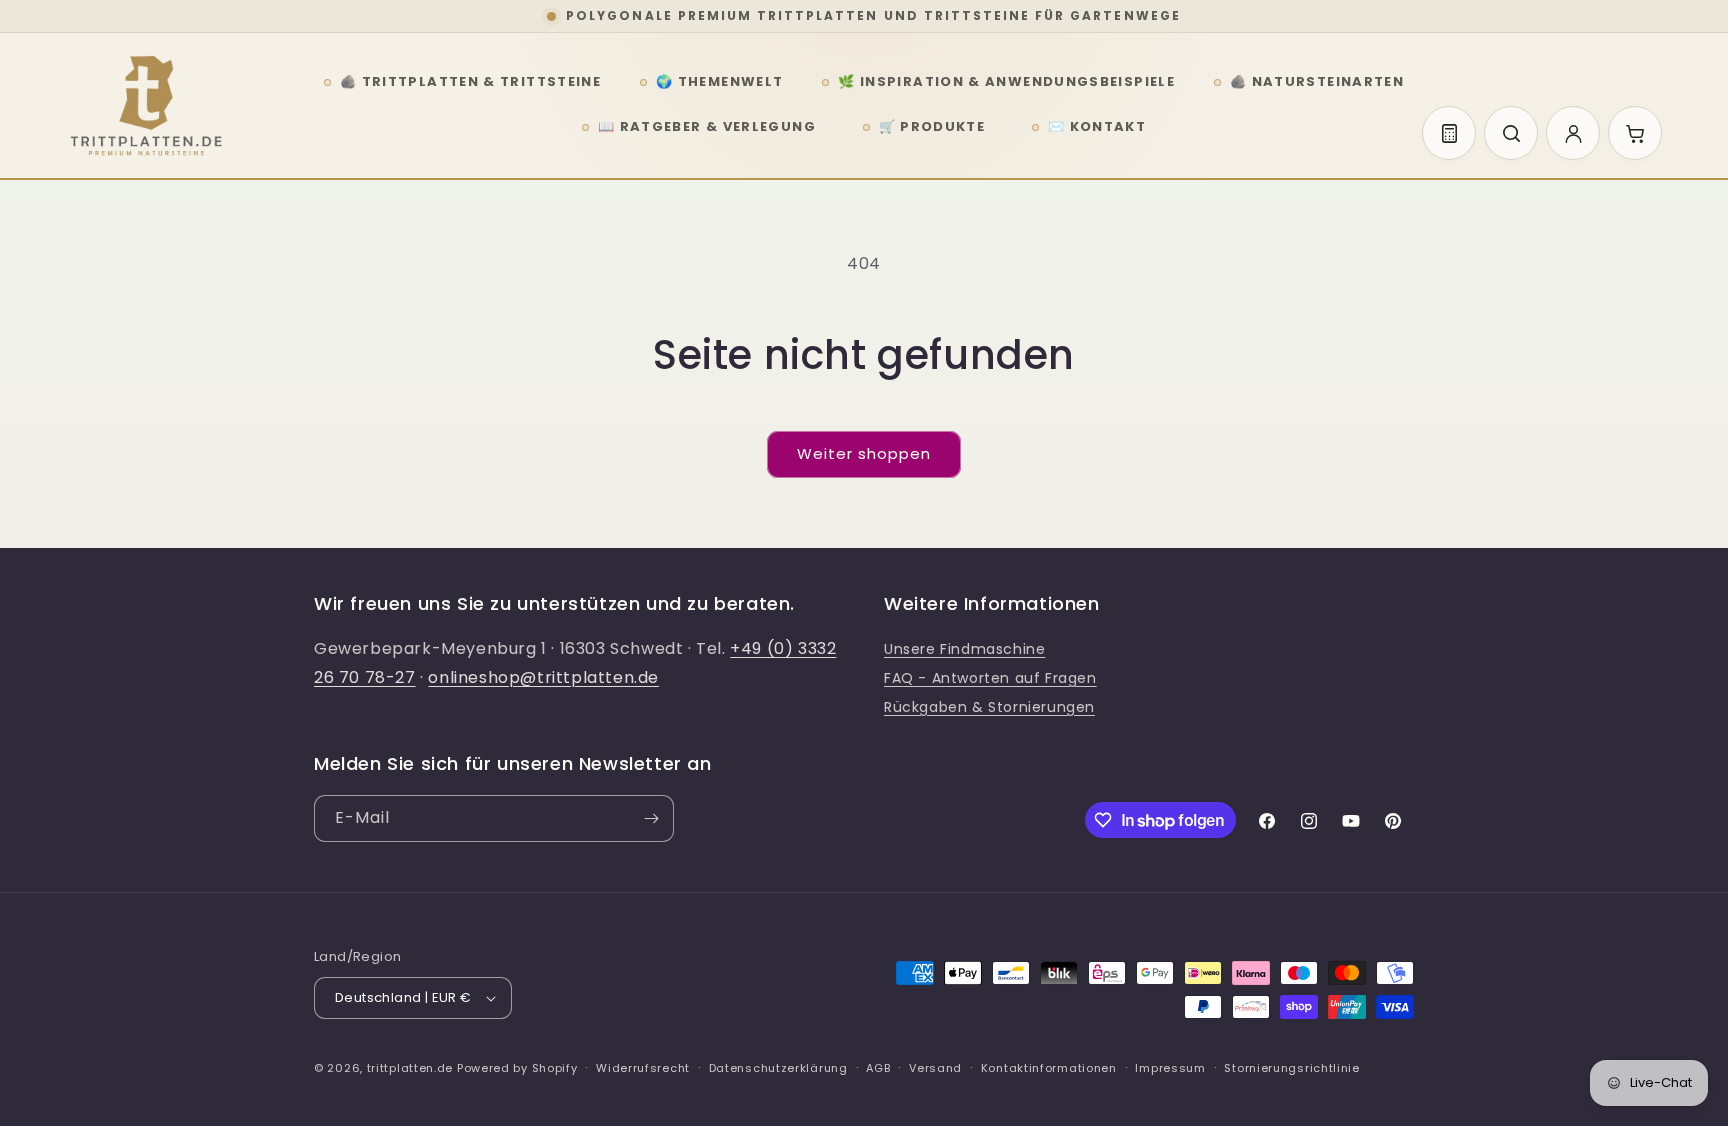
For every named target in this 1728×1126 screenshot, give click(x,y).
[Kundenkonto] (1573, 133)
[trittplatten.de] (146, 106)
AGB (878, 1068)
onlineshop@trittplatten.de (543, 677)
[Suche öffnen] (1511, 133)
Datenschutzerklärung (778, 1068)
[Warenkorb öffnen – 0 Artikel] (1635, 133)
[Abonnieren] (651, 818)
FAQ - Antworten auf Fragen (990, 678)
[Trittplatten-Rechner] (1449, 133)
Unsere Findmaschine (964, 649)
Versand (935, 1068)
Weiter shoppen (864, 453)
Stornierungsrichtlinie (1291, 1068)
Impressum (1170, 1068)
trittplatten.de (410, 1068)
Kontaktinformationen (1049, 1068)
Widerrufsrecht (643, 1068)
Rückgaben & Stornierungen (989, 707)
